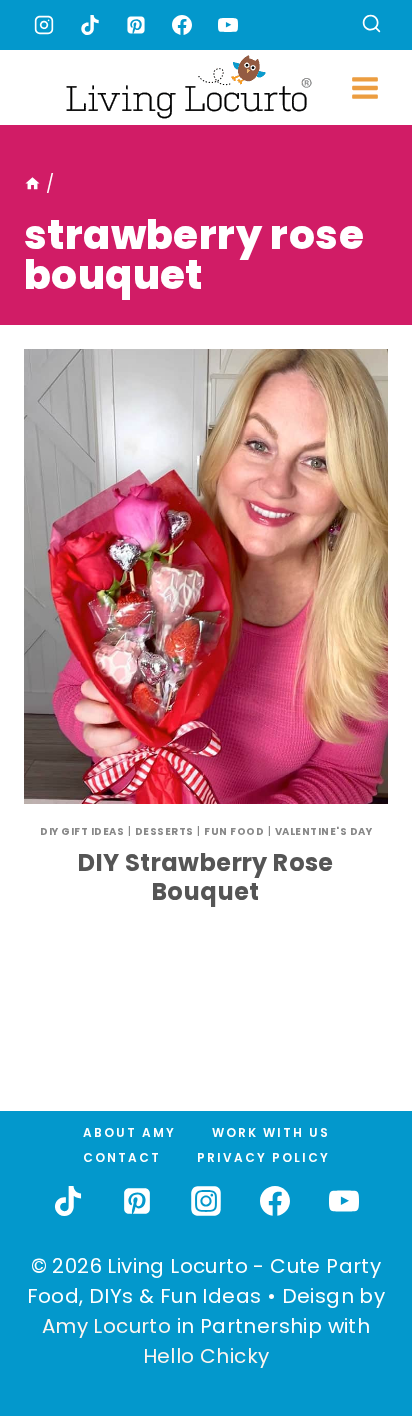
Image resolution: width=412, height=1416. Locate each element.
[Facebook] (182, 25)
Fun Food (234, 831)
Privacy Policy (263, 1157)
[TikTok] (90, 25)
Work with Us (271, 1132)
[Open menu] (364, 87)
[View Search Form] (371, 25)
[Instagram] (44, 25)
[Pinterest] (136, 25)
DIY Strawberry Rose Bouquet (206, 877)
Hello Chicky (206, 1356)
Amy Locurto (106, 1326)
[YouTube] (228, 25)
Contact (122, 1157)
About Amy (129, 1132)
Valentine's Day (324, 831)
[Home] (32, 184)
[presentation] (206, 576)
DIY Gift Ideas (82, 831)
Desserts (164, 831)
